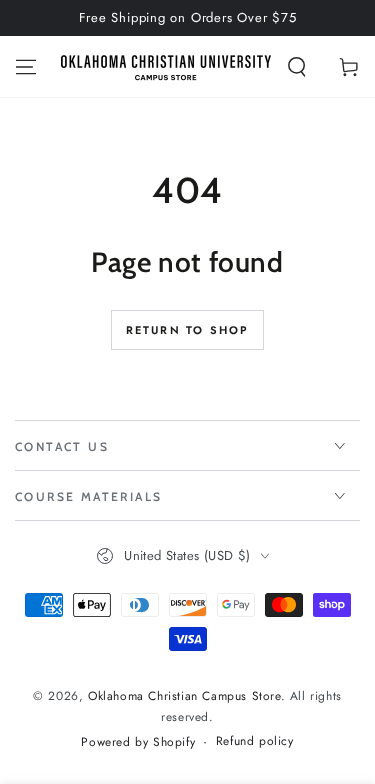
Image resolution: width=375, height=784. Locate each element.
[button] (297, 67)
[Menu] (26, 67)
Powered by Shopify (138, 742)
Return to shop (188, 330)
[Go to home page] (166, 67)
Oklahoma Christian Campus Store (184, 696)
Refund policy (255, 741)
